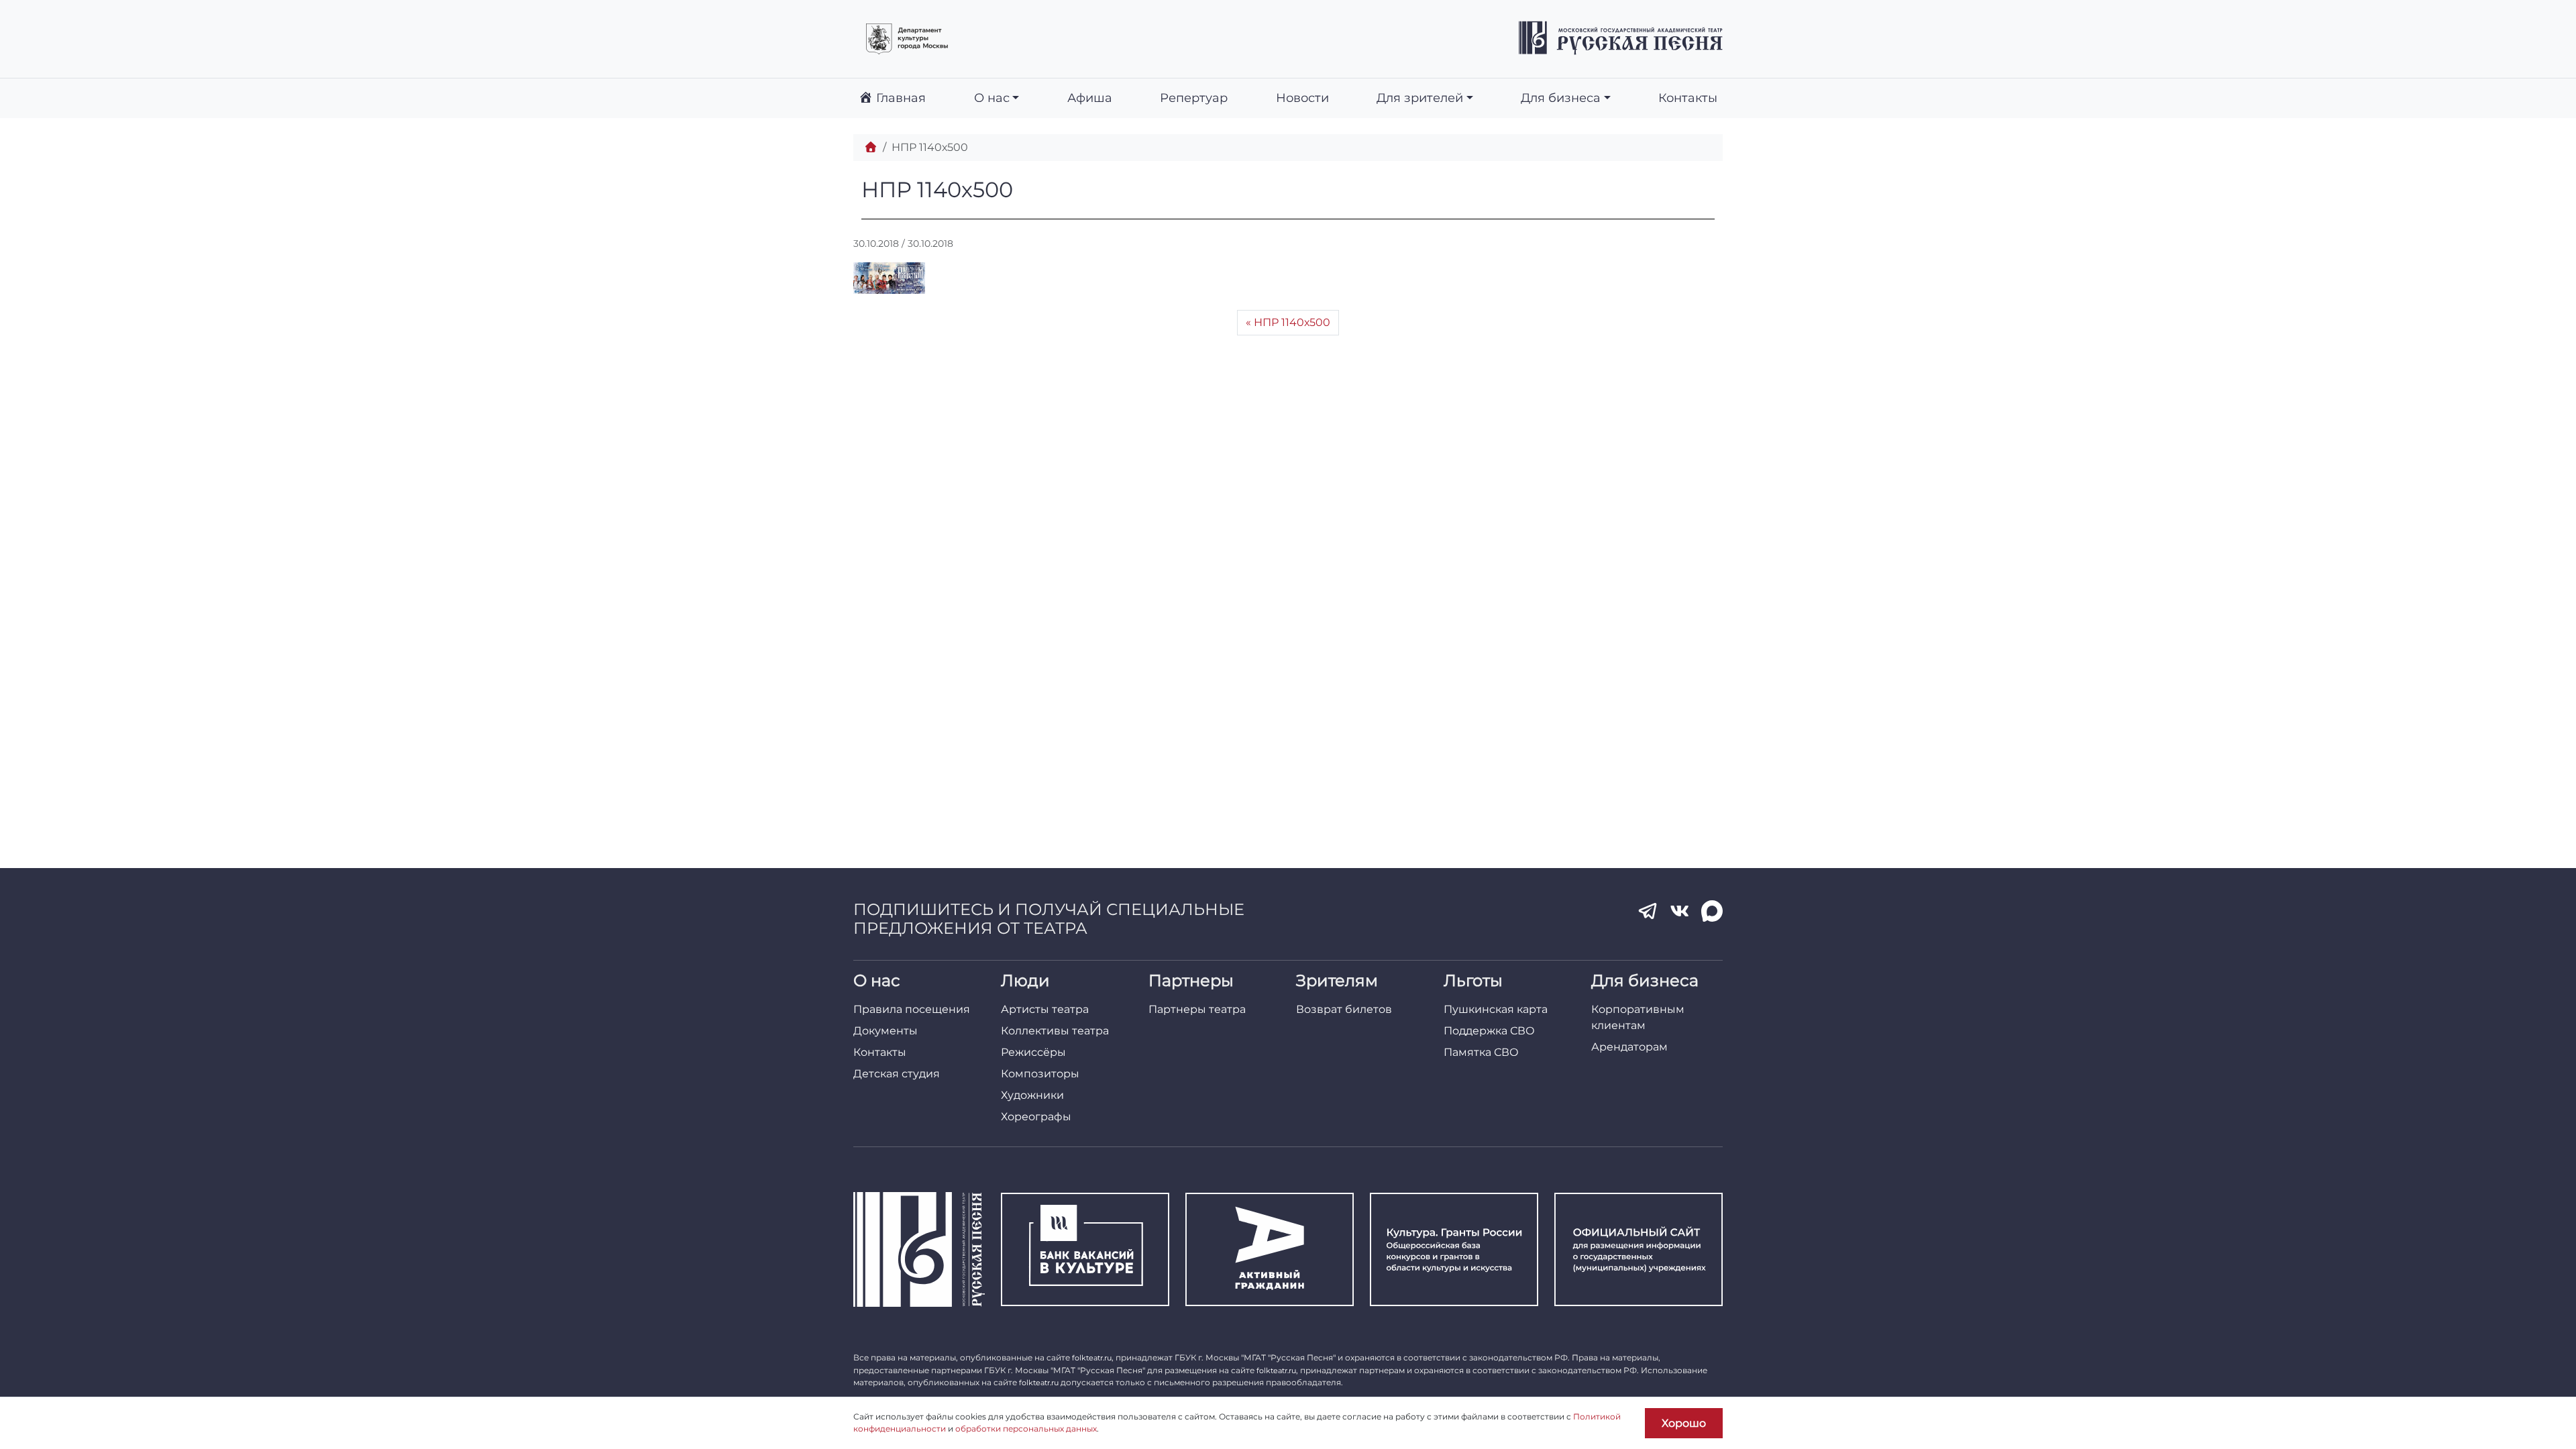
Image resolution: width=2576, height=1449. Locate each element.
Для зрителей (1420, 98)
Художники (1032, 1095)
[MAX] (1712, 911)
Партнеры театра (1197, 1009)
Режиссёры (1033, 1052)
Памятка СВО (1481, 1052)
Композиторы (1040, 1074)
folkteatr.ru (1092, 1358)
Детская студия (897, 1074)
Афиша (1090, 98)
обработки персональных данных (1026, 1429)
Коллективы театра (1055, 1031)
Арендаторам (1629, 1047)
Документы (885, 1031)
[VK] (1680, 911)
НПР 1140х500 (1292, 322)
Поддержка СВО (1489, 1031)
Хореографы (1036, 1117)
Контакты (1688, 98)
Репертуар (1194, 98)
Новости (1302, 98)
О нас (992, 98)
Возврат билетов (1344, 1009)
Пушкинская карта (1496, 1009)
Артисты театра (1045, 1009)
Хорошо (1684, 1423)
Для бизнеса (1561, 98)
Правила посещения (912, 1009)
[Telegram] (1648, 911)
